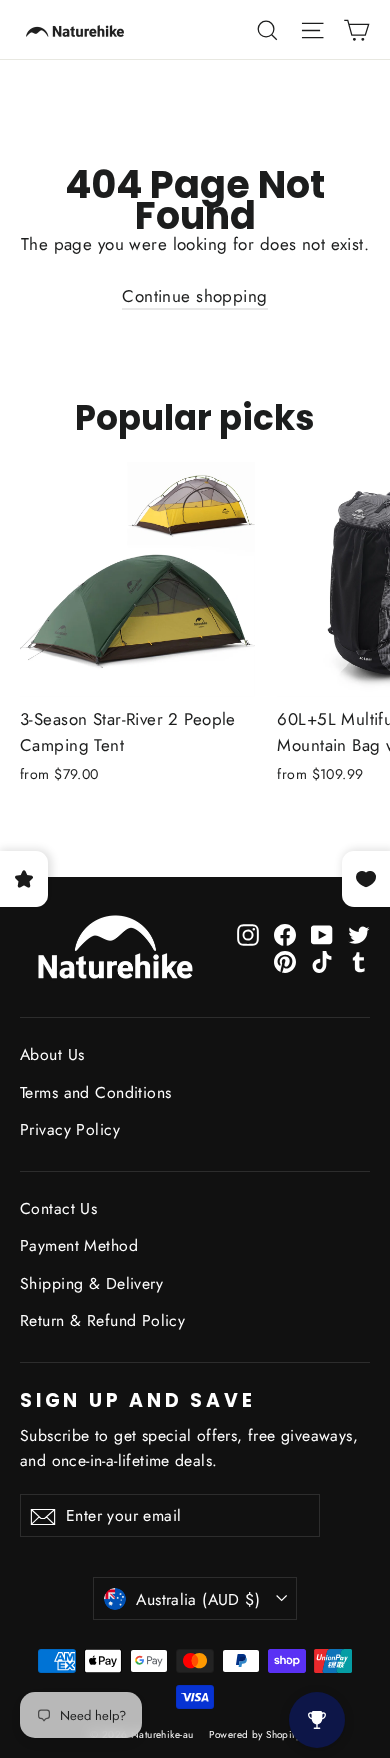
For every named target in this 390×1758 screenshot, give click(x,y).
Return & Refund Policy (102, 1320)
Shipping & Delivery (91, 1283)
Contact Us (58, 1208)
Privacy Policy (70, 1129)
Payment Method (79, 1245)
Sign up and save (137, 1397)
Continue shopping (194, 296)
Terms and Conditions (96, 1092)
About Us (52, 1054)
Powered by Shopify (254, 1734)
